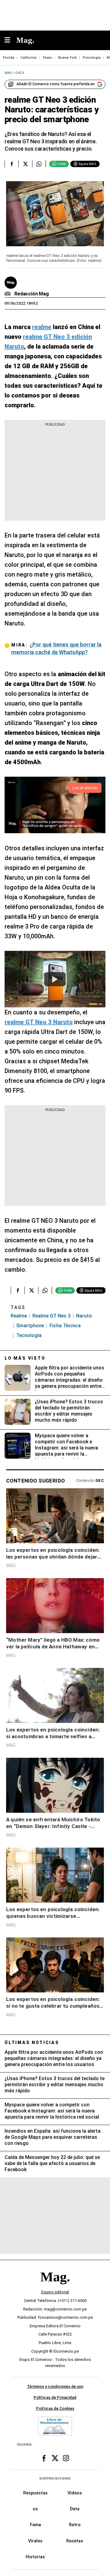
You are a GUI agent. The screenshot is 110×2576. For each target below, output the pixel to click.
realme (19, 1316)
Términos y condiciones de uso (55, 2387)
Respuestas (35, 2493)
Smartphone (30, 1326)
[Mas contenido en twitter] (55, 2458)
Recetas (75, 2541)
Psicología (92, 58)
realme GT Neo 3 (51, 1316)
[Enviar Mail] (8, 294)
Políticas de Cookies (55, 2408)
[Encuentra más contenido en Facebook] (11, 164)
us (35, 2509)
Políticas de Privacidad (55, 2398)
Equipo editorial (55, 2292)
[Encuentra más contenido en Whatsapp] (39, 164)
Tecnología (29, 1335)
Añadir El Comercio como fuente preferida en (56, 84)
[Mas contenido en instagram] (66, 2458)
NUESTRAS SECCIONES (55, 2479)
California (28, 58)
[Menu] (10, 40)
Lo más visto (25, 1358)
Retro (75, 2525)
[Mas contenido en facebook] (44, 2458)
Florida (9, 58)
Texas (47, 58)
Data (75, 2509)
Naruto (84, 1316)
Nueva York (67, 58)
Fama (35, 2525)
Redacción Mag (32, 294)
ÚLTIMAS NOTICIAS (32, 2043)
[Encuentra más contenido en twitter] (25, 164)
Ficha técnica (65, 1326)
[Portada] (55, 2287)
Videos (75, 2493)
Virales (35, 2541)
